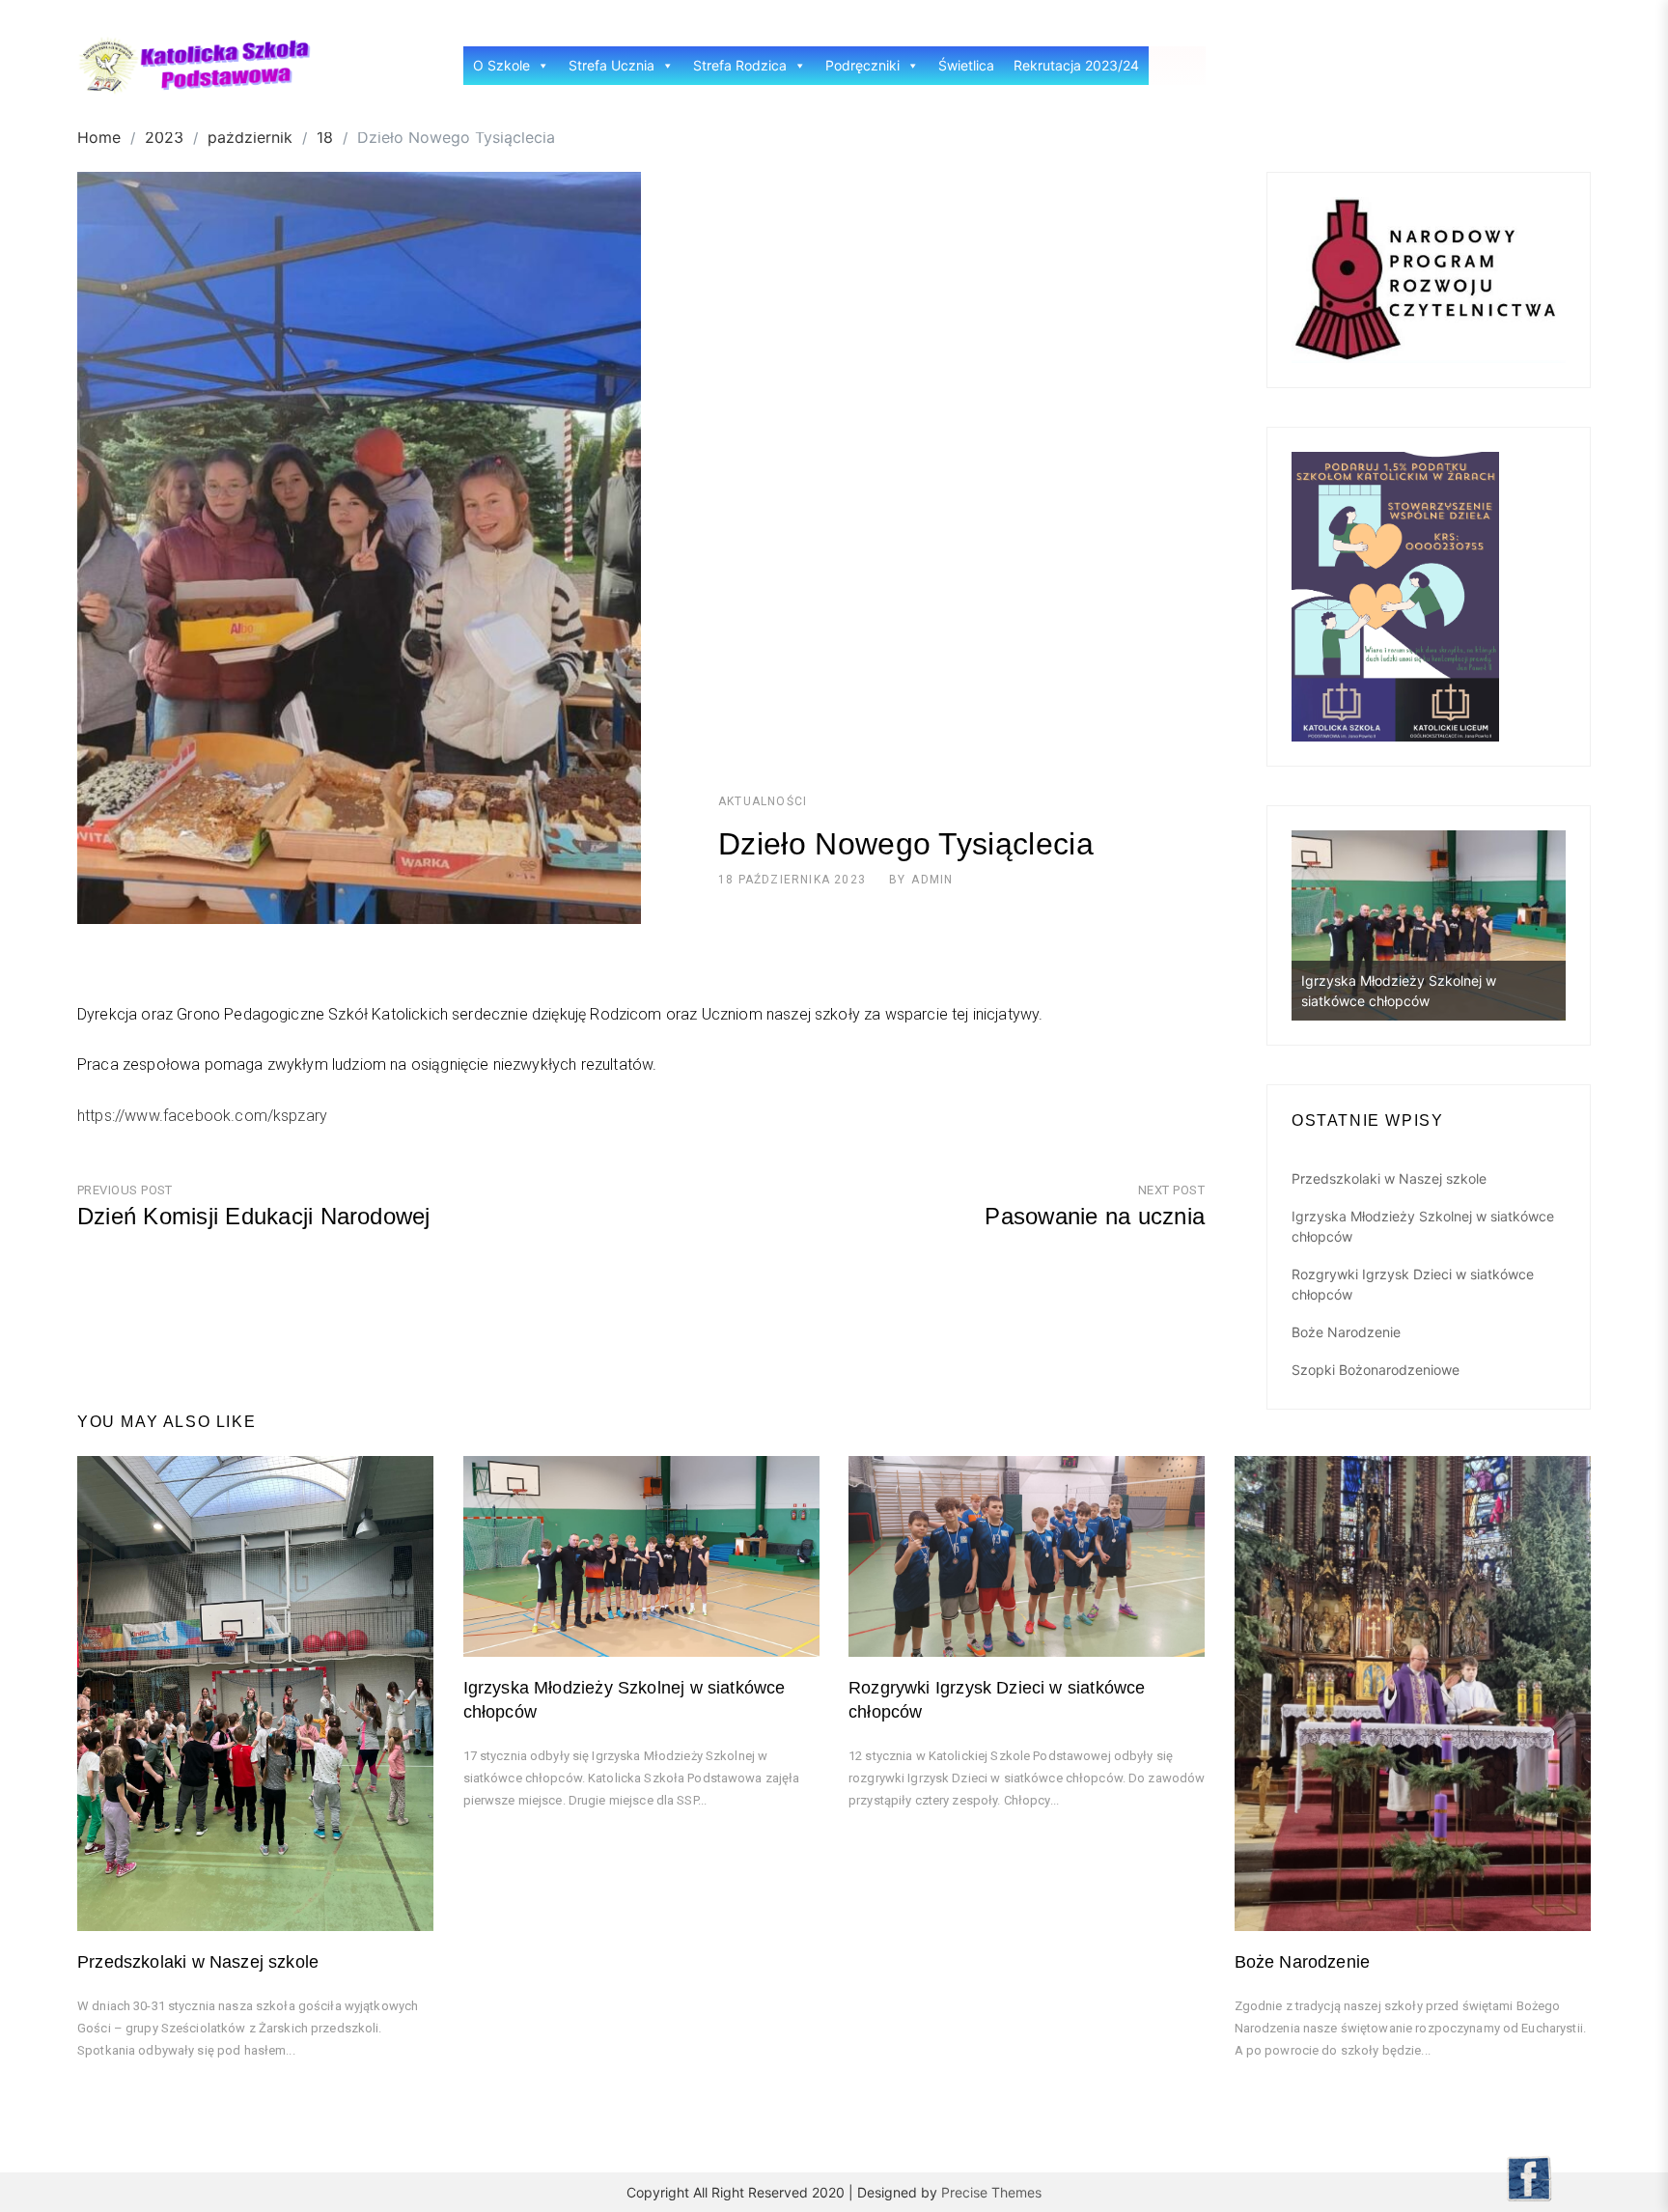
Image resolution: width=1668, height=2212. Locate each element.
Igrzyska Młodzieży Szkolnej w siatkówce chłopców (1423, 1226)
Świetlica (966, 65)
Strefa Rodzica (740, 65)
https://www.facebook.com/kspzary (202, 1116)
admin (932, 880)
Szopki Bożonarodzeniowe (1376, 1370)
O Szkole (501, 65)
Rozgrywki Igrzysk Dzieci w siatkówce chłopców (1413, 1284)
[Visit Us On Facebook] (1529, 2176)
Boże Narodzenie (1346, 1332)
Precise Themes (991, 2192)
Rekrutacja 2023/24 (1076, 65)
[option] (1429, 925)
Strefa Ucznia (612, 65)
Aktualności (763, 801)
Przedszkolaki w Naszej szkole (1389, 1178)
